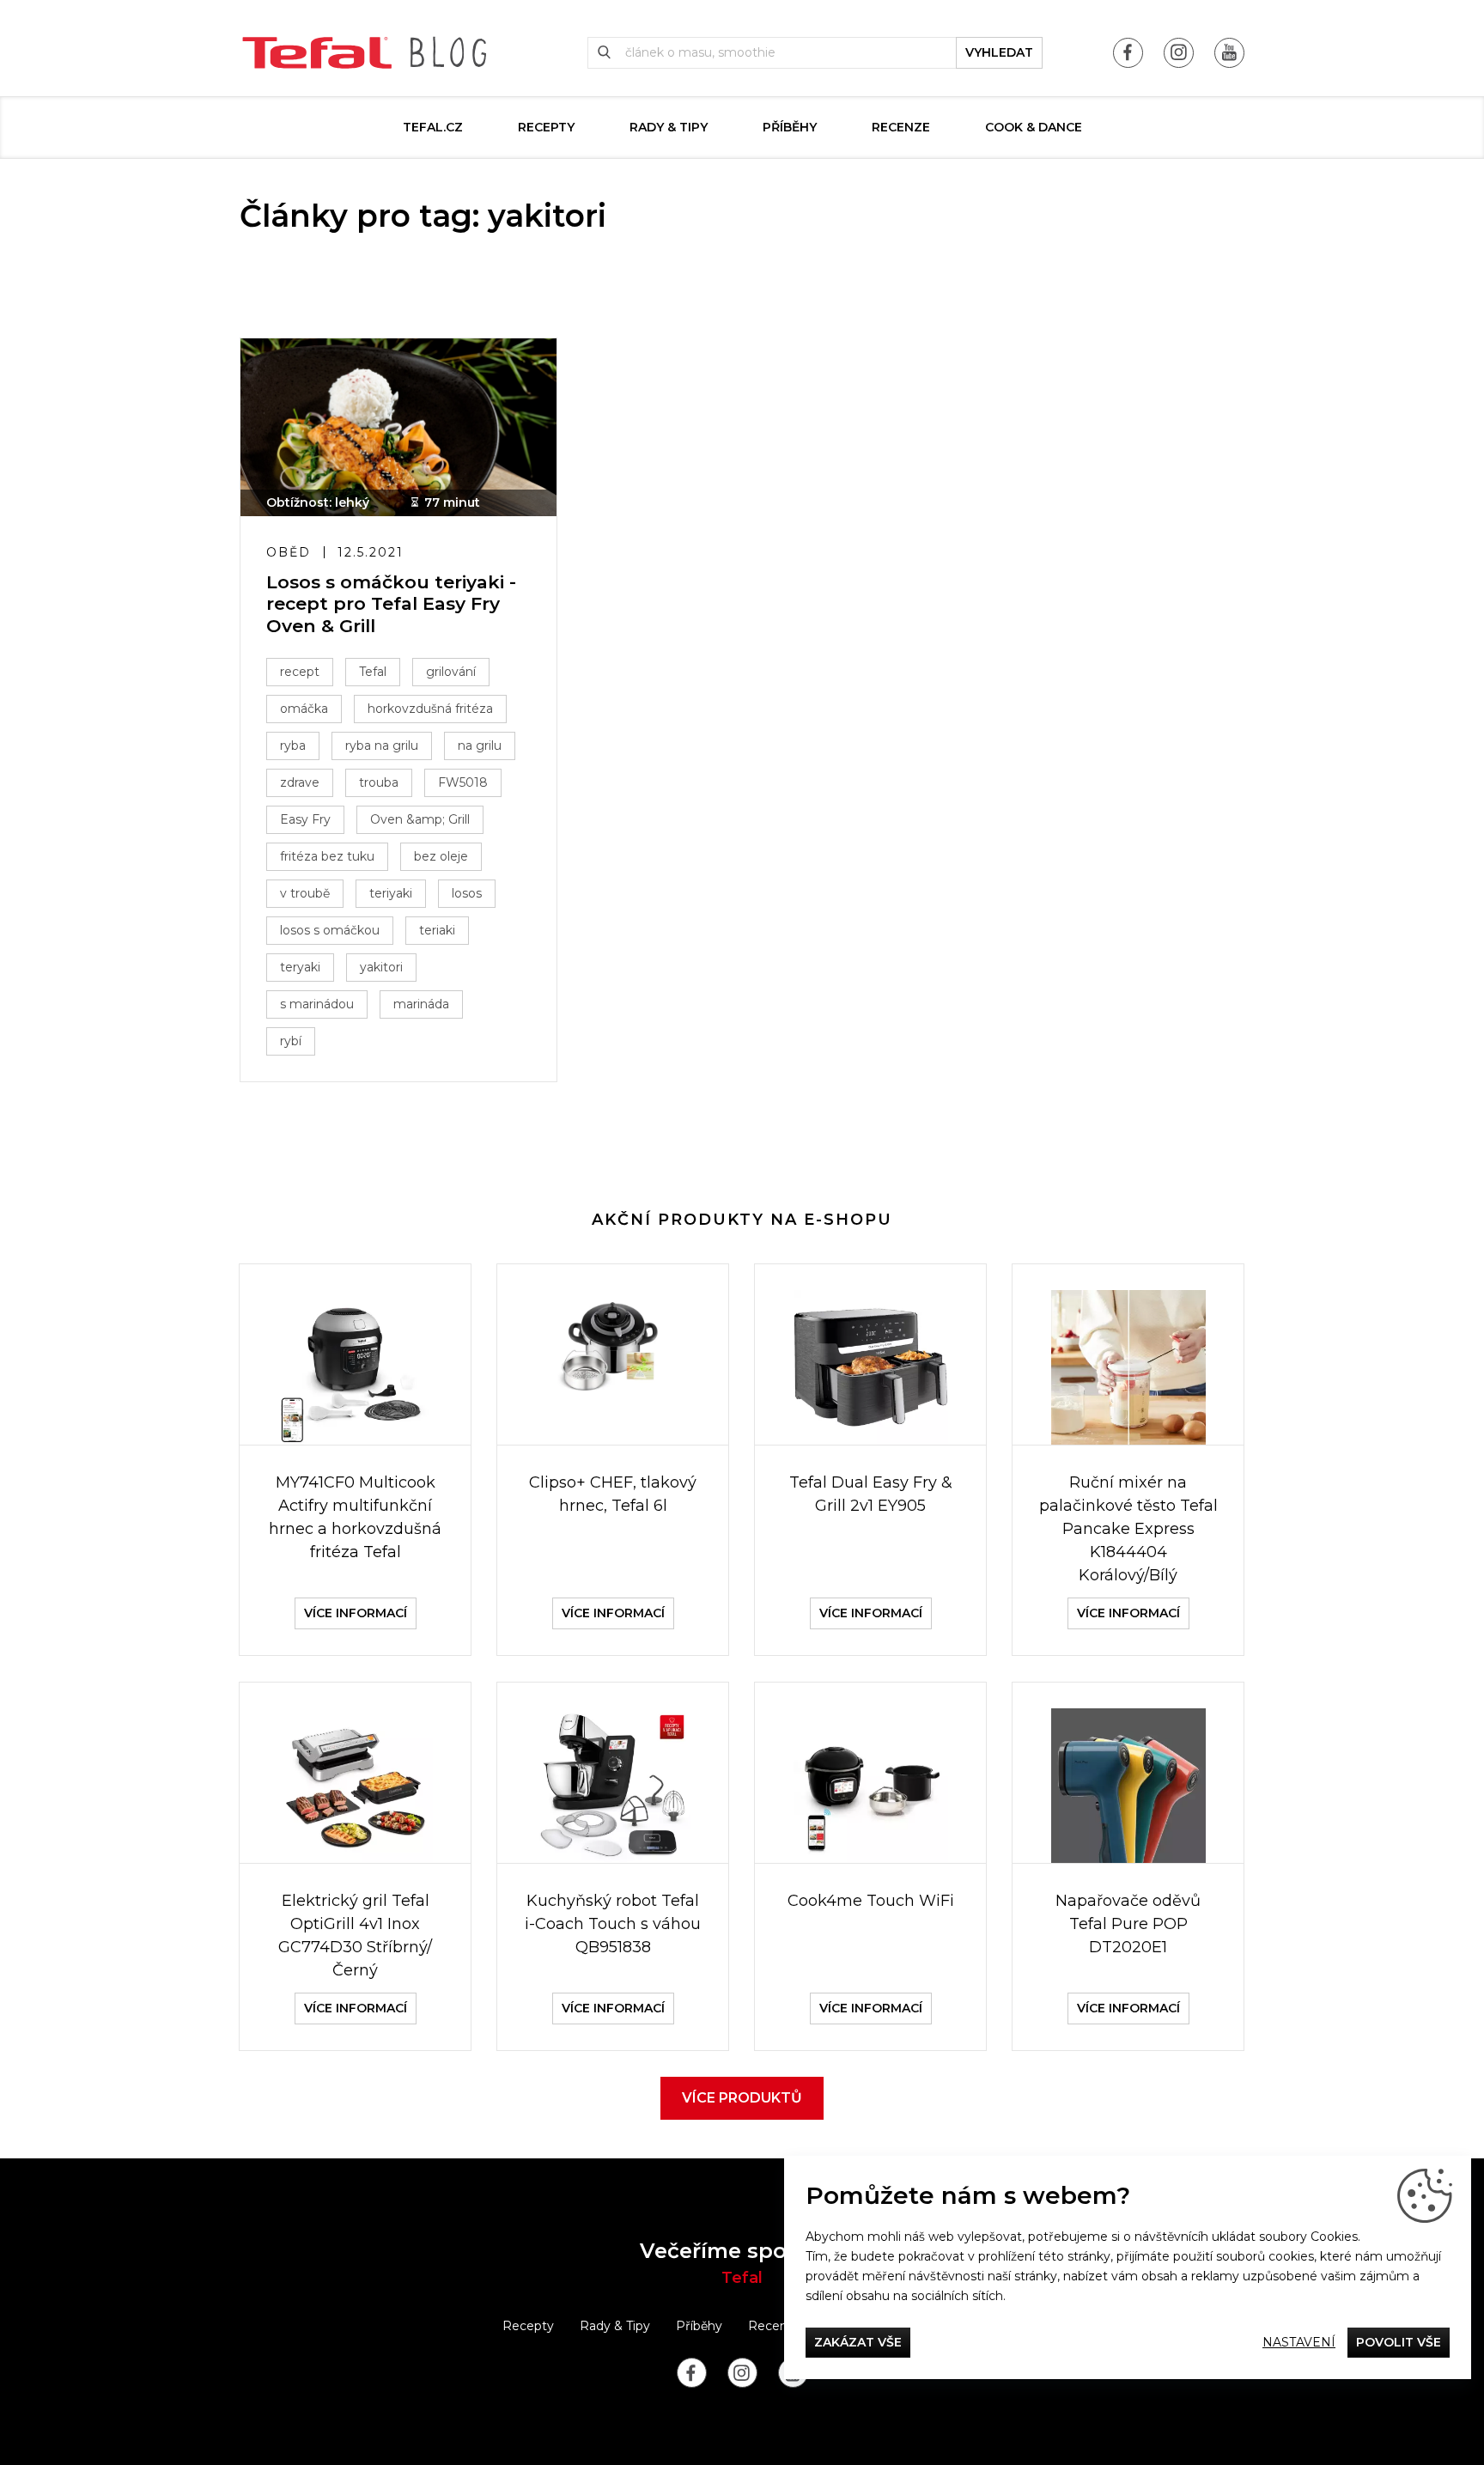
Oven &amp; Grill (420, 819)
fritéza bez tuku (327, 856)
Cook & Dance (1034, 127)
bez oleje (441, 856)
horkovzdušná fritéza (430, 709)
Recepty (546, 127)
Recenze (901, 127)
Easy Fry (305, 819)
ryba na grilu (382, 746)
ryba (293, 746)
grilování (451, 672)
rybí (291, 1041)
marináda (421, 1004)
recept (300, 672)
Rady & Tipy (669, 127)
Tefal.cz (433, 127)
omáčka (304, 709)
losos (467, 893)
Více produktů (742, 2098)
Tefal (373, 672)
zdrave (300, 782)
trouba (379, 782)
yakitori (381, 967)
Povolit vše (1399, 2342)
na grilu (480, 746)
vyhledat (999, 52)
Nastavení (1299, 2342)
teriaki (437, 930)
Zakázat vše (858, 2342)
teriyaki (391, 893)
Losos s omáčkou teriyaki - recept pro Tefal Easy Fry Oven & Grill (391, 603)
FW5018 (463, 782)
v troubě (305, 893)
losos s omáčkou (330, 930)
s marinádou (317, 1004)
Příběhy (790, 127)
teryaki (300, 967)
